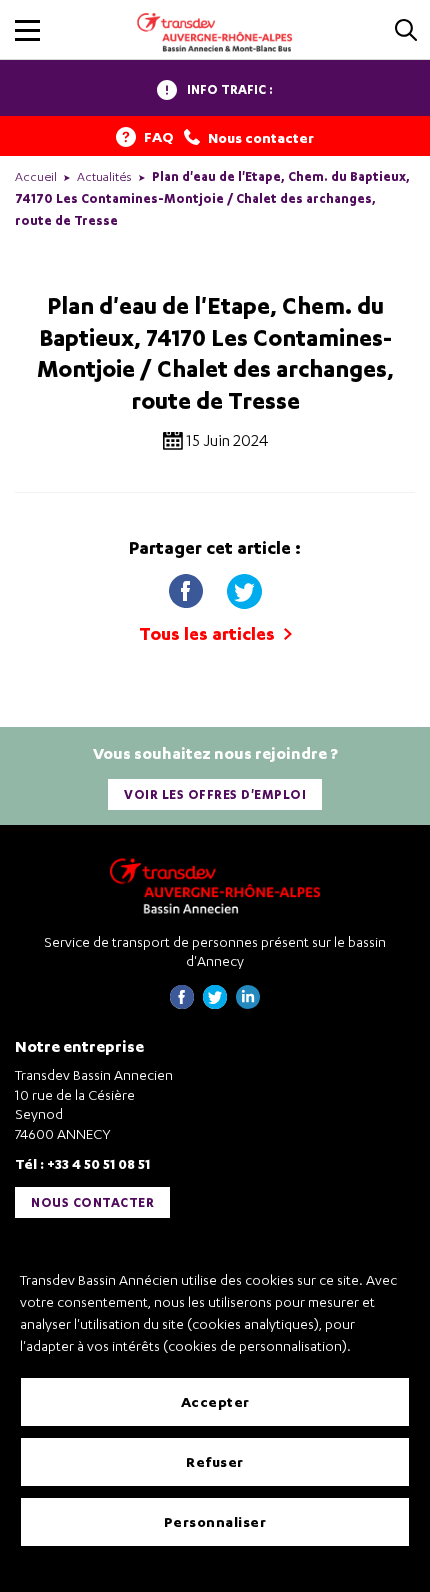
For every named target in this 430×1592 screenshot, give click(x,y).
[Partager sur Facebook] (188, 586)
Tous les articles (209, 633)
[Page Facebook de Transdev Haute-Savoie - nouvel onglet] (182, 1003)
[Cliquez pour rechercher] (406, 31)
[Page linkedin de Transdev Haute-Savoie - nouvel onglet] (248, 1003)
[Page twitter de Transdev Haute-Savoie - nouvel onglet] (215, 1003)
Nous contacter (92, 1202)
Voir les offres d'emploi (215, 794)
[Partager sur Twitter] (244, 586)
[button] (27, 30)
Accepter (215, 1401)
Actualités (104, 176)
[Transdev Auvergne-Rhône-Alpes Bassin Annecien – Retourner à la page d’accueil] (215, 885)
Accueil (36, 176)
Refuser (215, 1461)
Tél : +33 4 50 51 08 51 (82, 1163)
